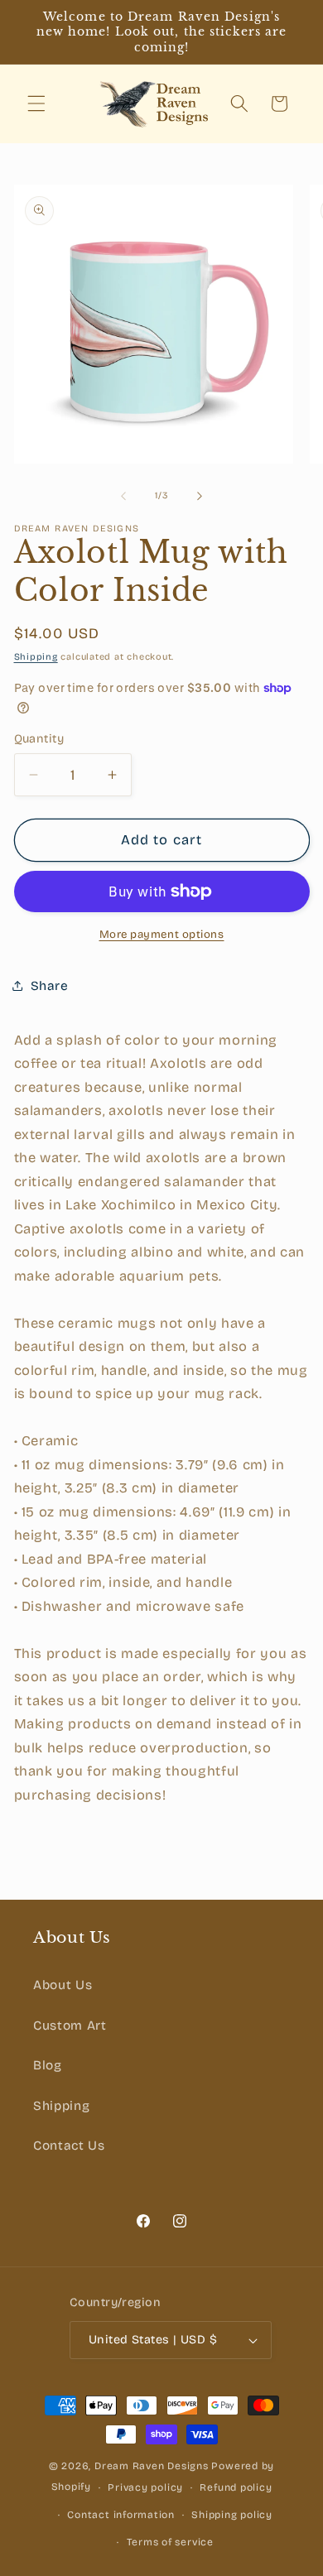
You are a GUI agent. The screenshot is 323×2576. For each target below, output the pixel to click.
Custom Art (70, 2026)
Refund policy (236, 2487)
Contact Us (69, 2146)
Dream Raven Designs (152, 2466)
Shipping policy (232, 2515)
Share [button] (50, 986)
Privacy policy (145, 2487)
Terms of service (170, 2542)
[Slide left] (123, 496)
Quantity (39, 739)
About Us (63, 1985)
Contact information (121, 2515)
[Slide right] (200, 496)
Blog (48, 2065)
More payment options (162, 935)
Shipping (36, 657)
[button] (36, 103)
